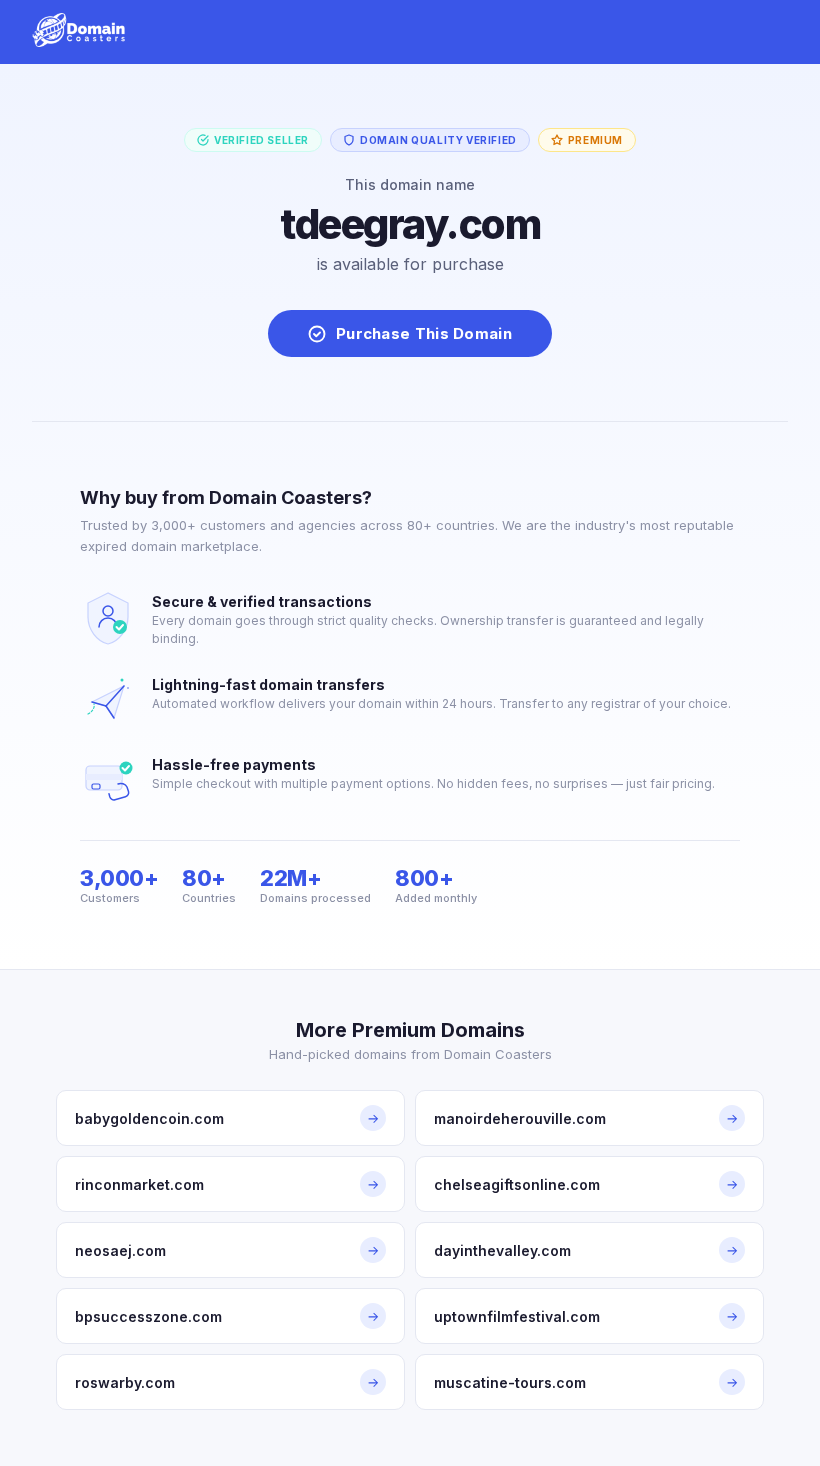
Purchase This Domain (424, 333)
